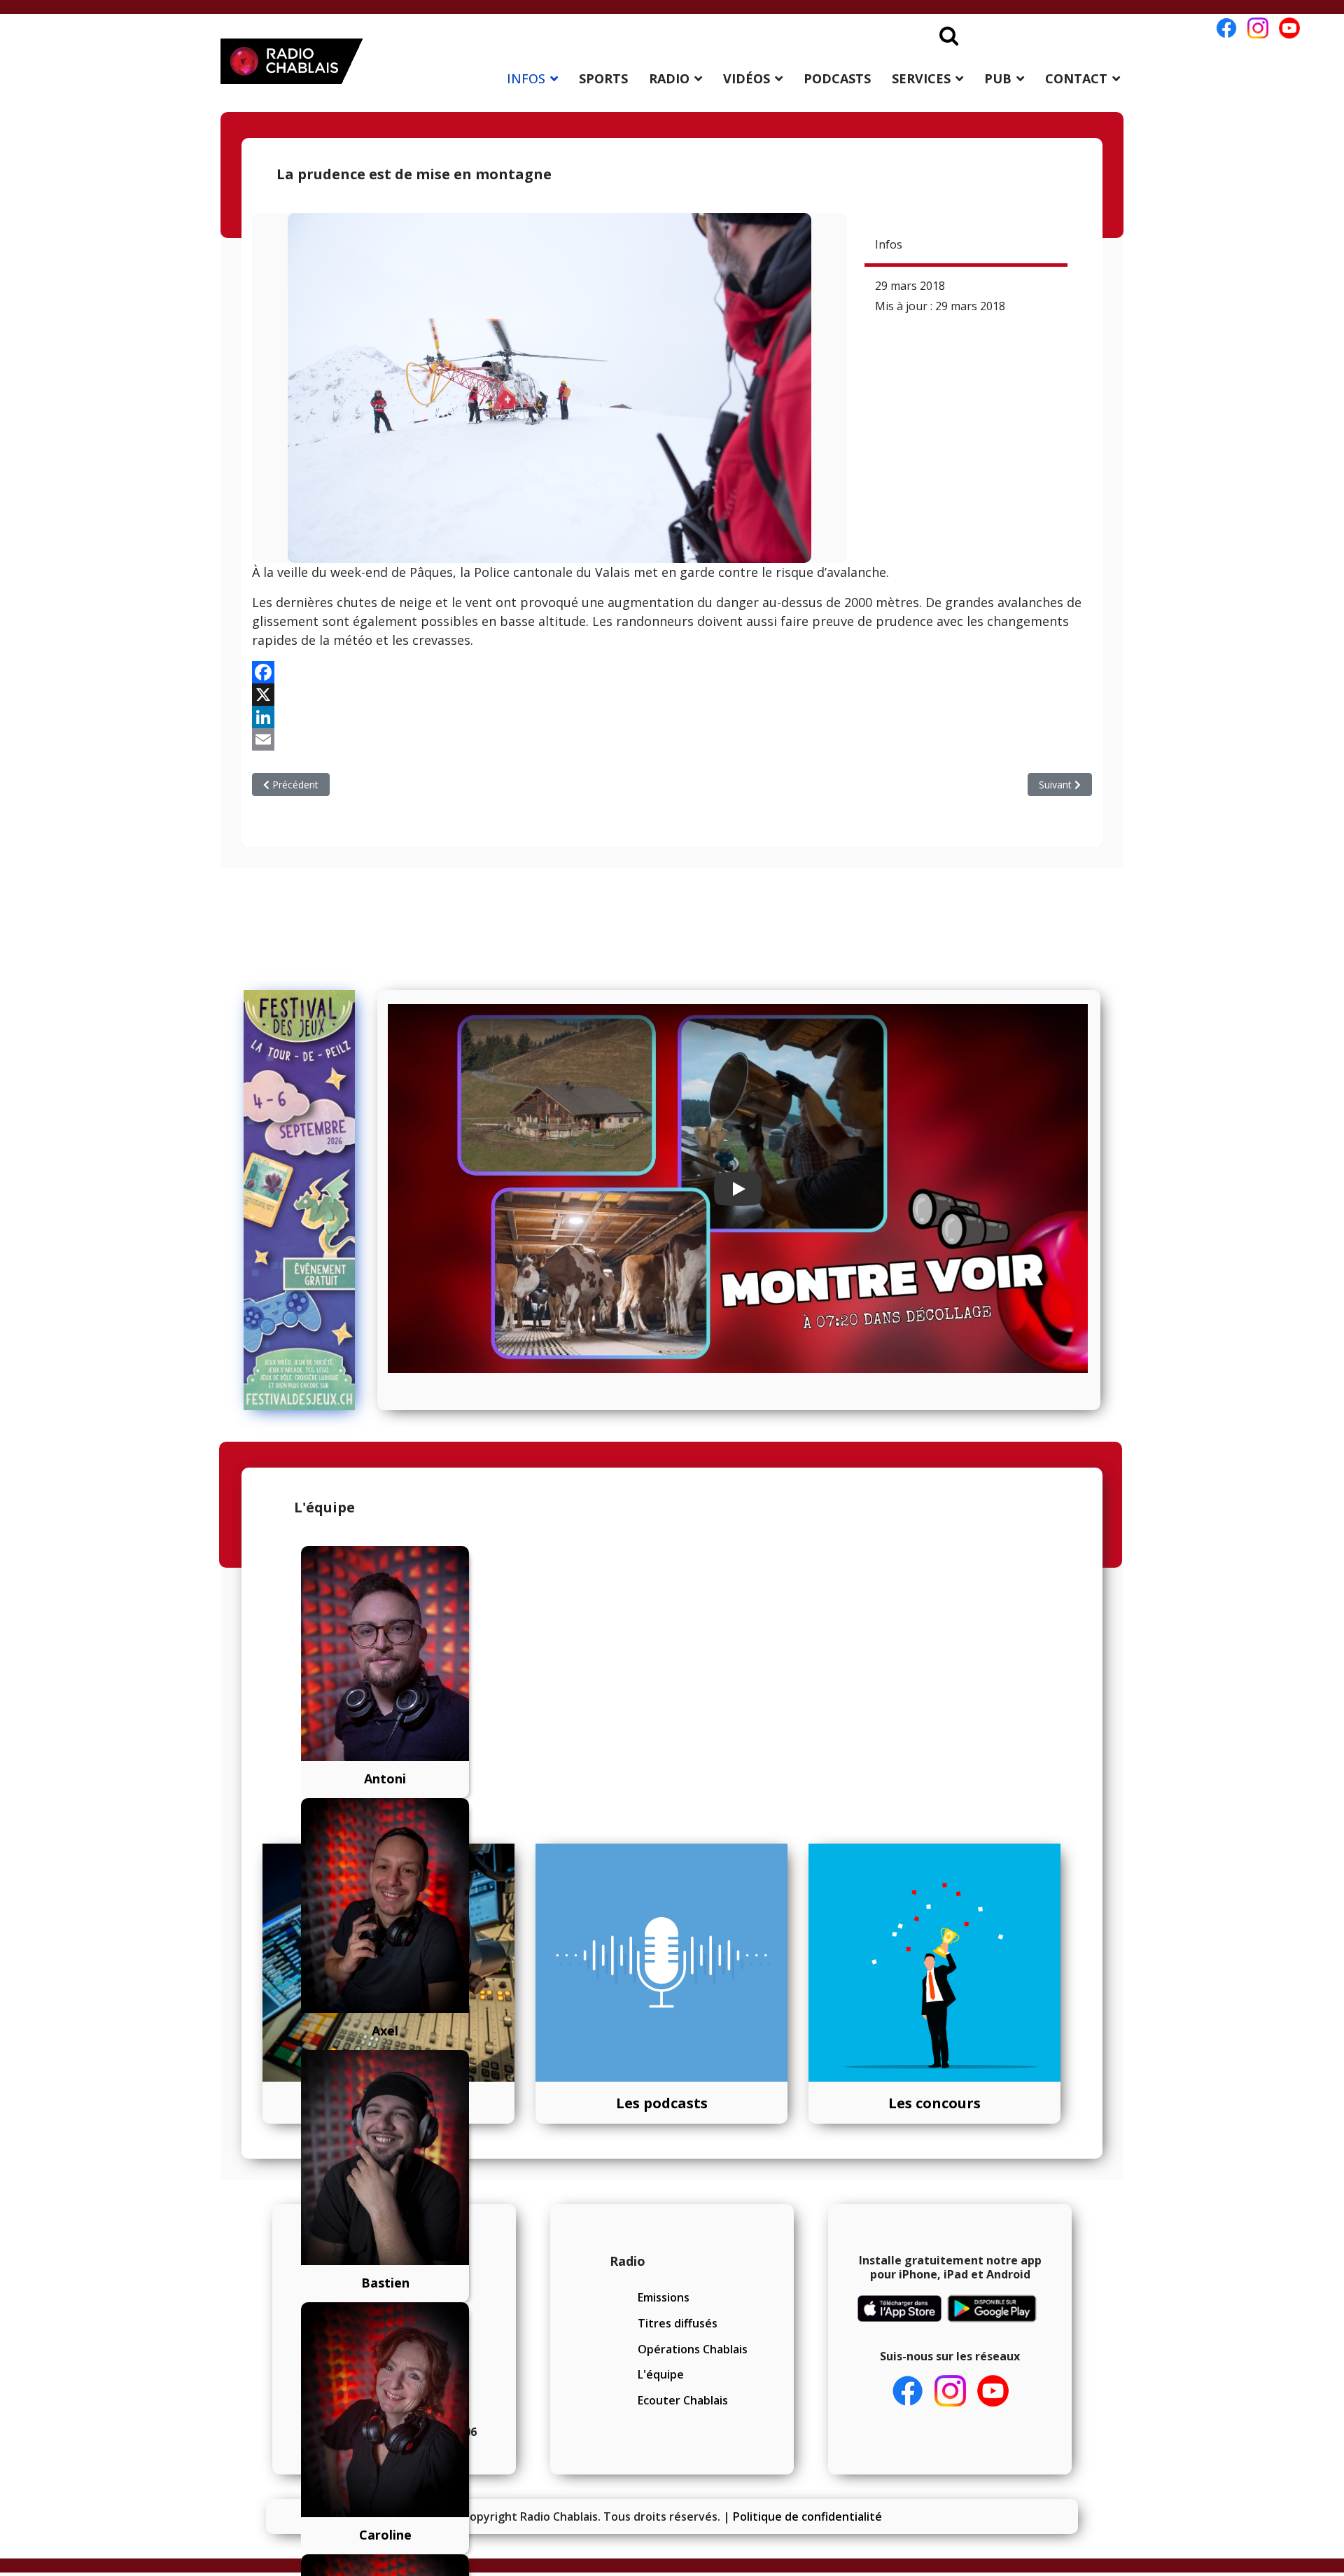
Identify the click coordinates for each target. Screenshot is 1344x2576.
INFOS (526, 78)
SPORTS (603, 78)
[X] (672, 695)
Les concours (934, 2103)
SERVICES (921, 78)
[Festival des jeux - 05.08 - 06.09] (306, 1200)
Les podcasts (662, 2103)
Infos (889, 244)
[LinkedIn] (672, 717)
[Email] (672, 739)
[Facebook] (672, 672)
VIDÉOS (747, 78)
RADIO (669, 78)
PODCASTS (837, 78)
